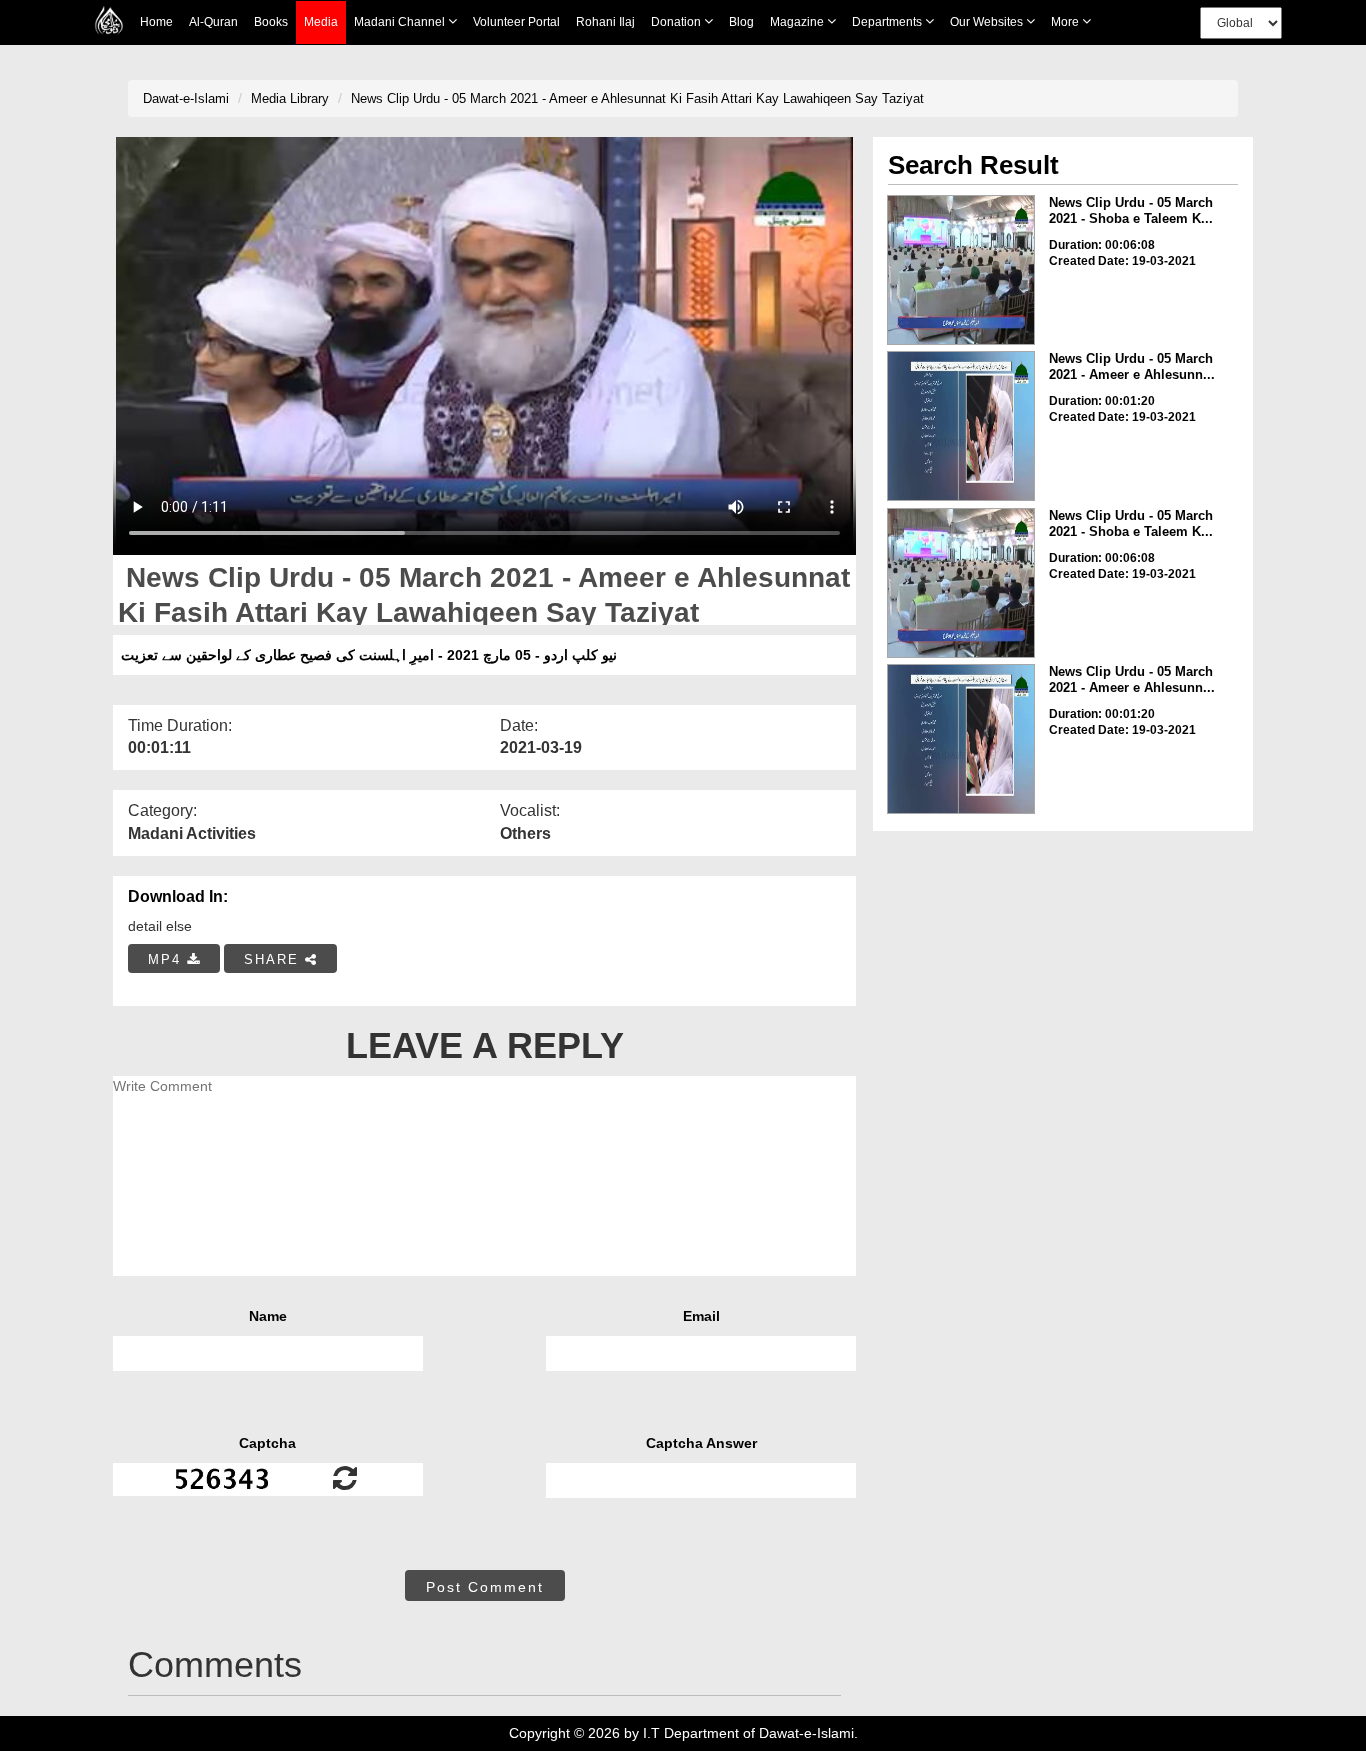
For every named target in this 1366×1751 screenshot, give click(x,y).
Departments (888, 22)
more (1066, 22)
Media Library (290, 98)
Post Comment (485, 1587)
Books (271, 22)
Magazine (798, 22)
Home (156, 22)
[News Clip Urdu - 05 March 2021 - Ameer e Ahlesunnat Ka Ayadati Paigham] (961, 426)
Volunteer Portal (516, 22)
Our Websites (988, 22)
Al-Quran (213, 22)
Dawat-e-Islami (186, 98)
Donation (677, 22)
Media (321, 22)
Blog (741, 22)
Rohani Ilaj (605, 22)
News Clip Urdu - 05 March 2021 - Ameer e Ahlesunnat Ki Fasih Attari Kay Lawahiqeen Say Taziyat (637, 98)
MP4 (167, 959)
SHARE (274, 959)
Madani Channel (401, 22)
